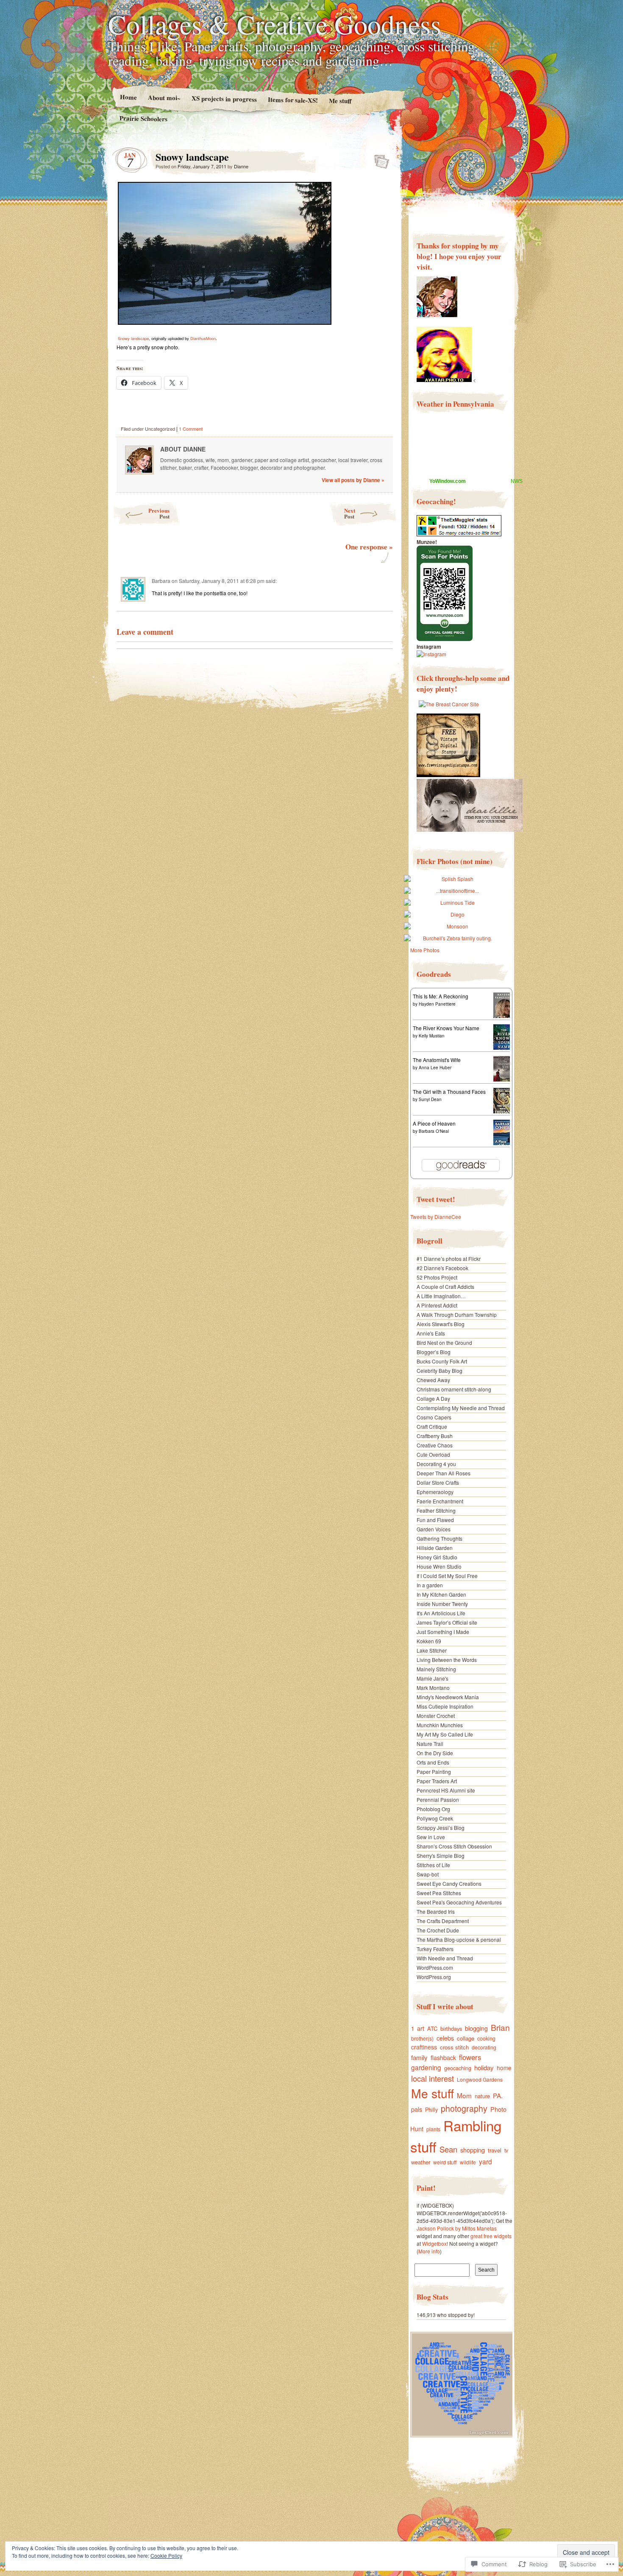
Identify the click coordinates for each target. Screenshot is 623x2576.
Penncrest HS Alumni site (446, 1790)
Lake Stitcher (432, 1650)
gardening (426, 2067)
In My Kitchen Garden (441, 1594)
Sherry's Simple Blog (441, 1855)
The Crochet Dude (438, 1930)
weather (421, 2162)
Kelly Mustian (432, 1036)
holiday (484, 2067)
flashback (443, 2057)
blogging (476, 2028)
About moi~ (164, 97)
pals (417, 2109)
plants (433, 2129)
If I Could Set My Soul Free (447, 1576)
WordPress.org (434, 1977)
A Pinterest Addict (437, 1305)
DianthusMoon (203, 338)
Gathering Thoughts (439, 1538)
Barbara (161, 581)
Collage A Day (433, 1398)
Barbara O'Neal (434, 1131)
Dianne (241, 166)
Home (128, 97)
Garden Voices (434, 1529)
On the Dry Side (435, 1753)
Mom (464, 2095)
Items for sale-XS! (293, 100)
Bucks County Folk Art (442, 1361)
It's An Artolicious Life (441, 1613)
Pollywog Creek (435, 1818)
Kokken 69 (429, 1641)
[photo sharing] (225, 322)
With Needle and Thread (445, 1958)
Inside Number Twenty (442, 1604)
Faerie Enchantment (440, 1501)
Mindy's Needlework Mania (448, 1697)
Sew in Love (431, 1837)
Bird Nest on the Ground (444, 1342)
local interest (432, 2078)
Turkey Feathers (435, 1949)
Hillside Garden (435, 1548)
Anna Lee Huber (435, 1068)
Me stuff (340, 101)
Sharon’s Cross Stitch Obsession (454, 1846)
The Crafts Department (443, 1921)
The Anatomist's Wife (437, 1060)
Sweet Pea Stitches (439, 1893)
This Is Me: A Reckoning (441, 996)
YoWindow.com (448, 481)
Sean (448, 2149)
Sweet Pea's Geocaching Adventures (459, 1902)
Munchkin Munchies (440, 1725)
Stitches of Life (433, 1865)
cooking (486, 2038)
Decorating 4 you (436, 1464)
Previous (159, 513)
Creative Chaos (435, 1445)
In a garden (430, 1585)
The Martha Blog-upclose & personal (459, 1939)
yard (485, 2161)
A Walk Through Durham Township (457, 1314)
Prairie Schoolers (143, 118)
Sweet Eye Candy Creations (449, 1883)
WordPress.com (435, 1967)
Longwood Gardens (480, 2079)
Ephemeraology (435, 1492)
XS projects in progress (224, 99)
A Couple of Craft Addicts (445, 1287)
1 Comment (191, 429)
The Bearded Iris (436, 1911)
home (504, 2068)
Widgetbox (434, 2243)
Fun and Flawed (435, 1520)
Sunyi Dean (430, 1099)
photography (464, 2108)
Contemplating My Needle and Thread (461, 1408)
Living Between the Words (447, 1660)
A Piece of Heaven (434, 1123)
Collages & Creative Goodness (275, 24)
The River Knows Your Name (446, 1028)
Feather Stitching (436, 1510)
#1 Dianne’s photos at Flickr (449, 1259)
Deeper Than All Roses (444, 1473)
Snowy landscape (133, 338)
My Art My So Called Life (445, 1734)
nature (482, 2096)
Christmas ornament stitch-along (454, 1389)
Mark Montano (433, 1688)
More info (429, 2251)
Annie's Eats (431, 1333)
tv (506, 2150)
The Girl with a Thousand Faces (449, 1091)
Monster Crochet (436, 1716)
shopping (473, 2150)
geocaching (458, 2068)
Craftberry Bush (435, 1436)
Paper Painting (434, 1772)
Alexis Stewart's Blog (441, 1324)
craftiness (424, 2047)
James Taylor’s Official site (447, 1622)
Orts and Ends (433, 1762)
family (419, 2057)
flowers (470, 2057)
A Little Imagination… (441, 1296)
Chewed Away (433, 1380)
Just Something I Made (443, 1632)
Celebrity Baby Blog (439, 1370)
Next (350, 513)
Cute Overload (433, 1454)
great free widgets (491, 2236)
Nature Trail (430, 1744)
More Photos (425, 950)
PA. (498, 2095)
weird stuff (445, 2162)
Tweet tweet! (436, 1199)
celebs (445, 2038)
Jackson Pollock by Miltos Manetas (457, 2228)
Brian (500, 2027)
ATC (432, 2028)
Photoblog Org (433, 1809)
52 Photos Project (437, 1277)
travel (495, 2150)
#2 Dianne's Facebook (442, 1268)
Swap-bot (428, 1874)
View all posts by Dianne (353, 480)
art (421, 2028)
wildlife (468, 2162)
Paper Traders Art (437, 1781)
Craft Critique (432, 1426)
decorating (484, 2047)
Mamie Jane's (432, 1678)
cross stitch (454, 2047)
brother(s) (422, 2038)
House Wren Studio (439, 1566)
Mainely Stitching (436, 1669)
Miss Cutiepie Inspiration (445, 1706)
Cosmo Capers (434, 1417)
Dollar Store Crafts (438, 1482)
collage (466, 2038)
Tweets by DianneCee (436, 1217)
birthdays (451, 2028)
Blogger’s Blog (434, 1352)
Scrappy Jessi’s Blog (441, 1827)
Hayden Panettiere (437, 1004)
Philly (431, 2110)
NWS (517, 481)
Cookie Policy (166, 2555)
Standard (379, 159)
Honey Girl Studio (437, 1557)
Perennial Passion (438, 1800)
